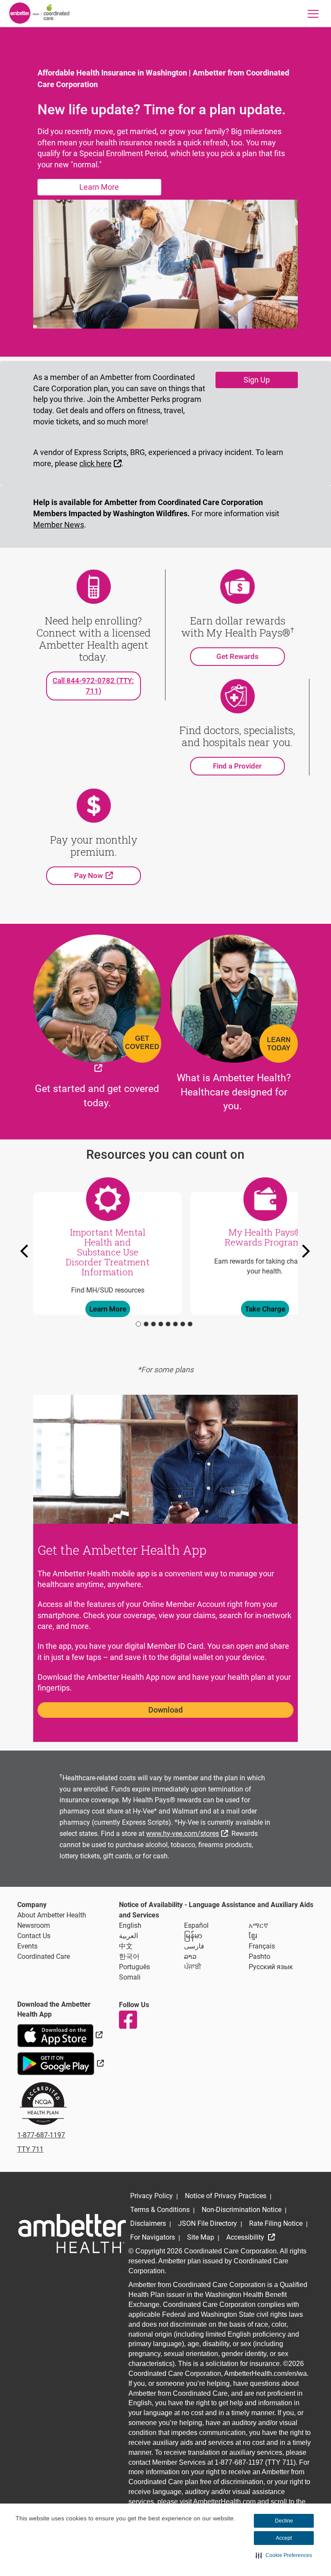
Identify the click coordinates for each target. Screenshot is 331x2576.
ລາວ (190, 1956)
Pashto (259, 1956)
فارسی (194, 1946)
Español (196, 1925)
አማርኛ (258, 1925)
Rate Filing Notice (276, 2223)
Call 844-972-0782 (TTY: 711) (93, 686)
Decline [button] (284, 2521)
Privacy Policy (151, 2196)
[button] (284, 2555)
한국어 (129, 1956)
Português (134, 1967)
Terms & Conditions (160, 2210)
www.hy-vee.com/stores (188, 1833)
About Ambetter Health (52, 1915)
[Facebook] (128, 2020)
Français (262, 1946)
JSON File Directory (208, 2223)
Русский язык (271, 1967)
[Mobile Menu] (313, 14)
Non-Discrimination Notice (242, 2210)
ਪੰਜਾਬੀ (193, 1967)
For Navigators (153, 2237)
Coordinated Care (44, 1956)
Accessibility (246, 2237)
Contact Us (34, 1936)
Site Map (201, 2237)
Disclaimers (148, 2223)
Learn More (99, 187)
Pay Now (108, 875)
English (130, 1925)
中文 (126, 1946)
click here (101, 463)
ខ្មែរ (253, 1936)
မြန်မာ (193, 1936)
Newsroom (34, 1925)
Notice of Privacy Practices (226, 2196)
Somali (130, 1977)
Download (165, 1710)
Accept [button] (284, 2538)
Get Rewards (237, 656)
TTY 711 (30, 2149)
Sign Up (257, 380)
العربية (128, 1936)
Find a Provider (237, 766)
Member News (59, 525)
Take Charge (265, 1309)
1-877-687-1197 (41, 2135)
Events (27, 1946)
